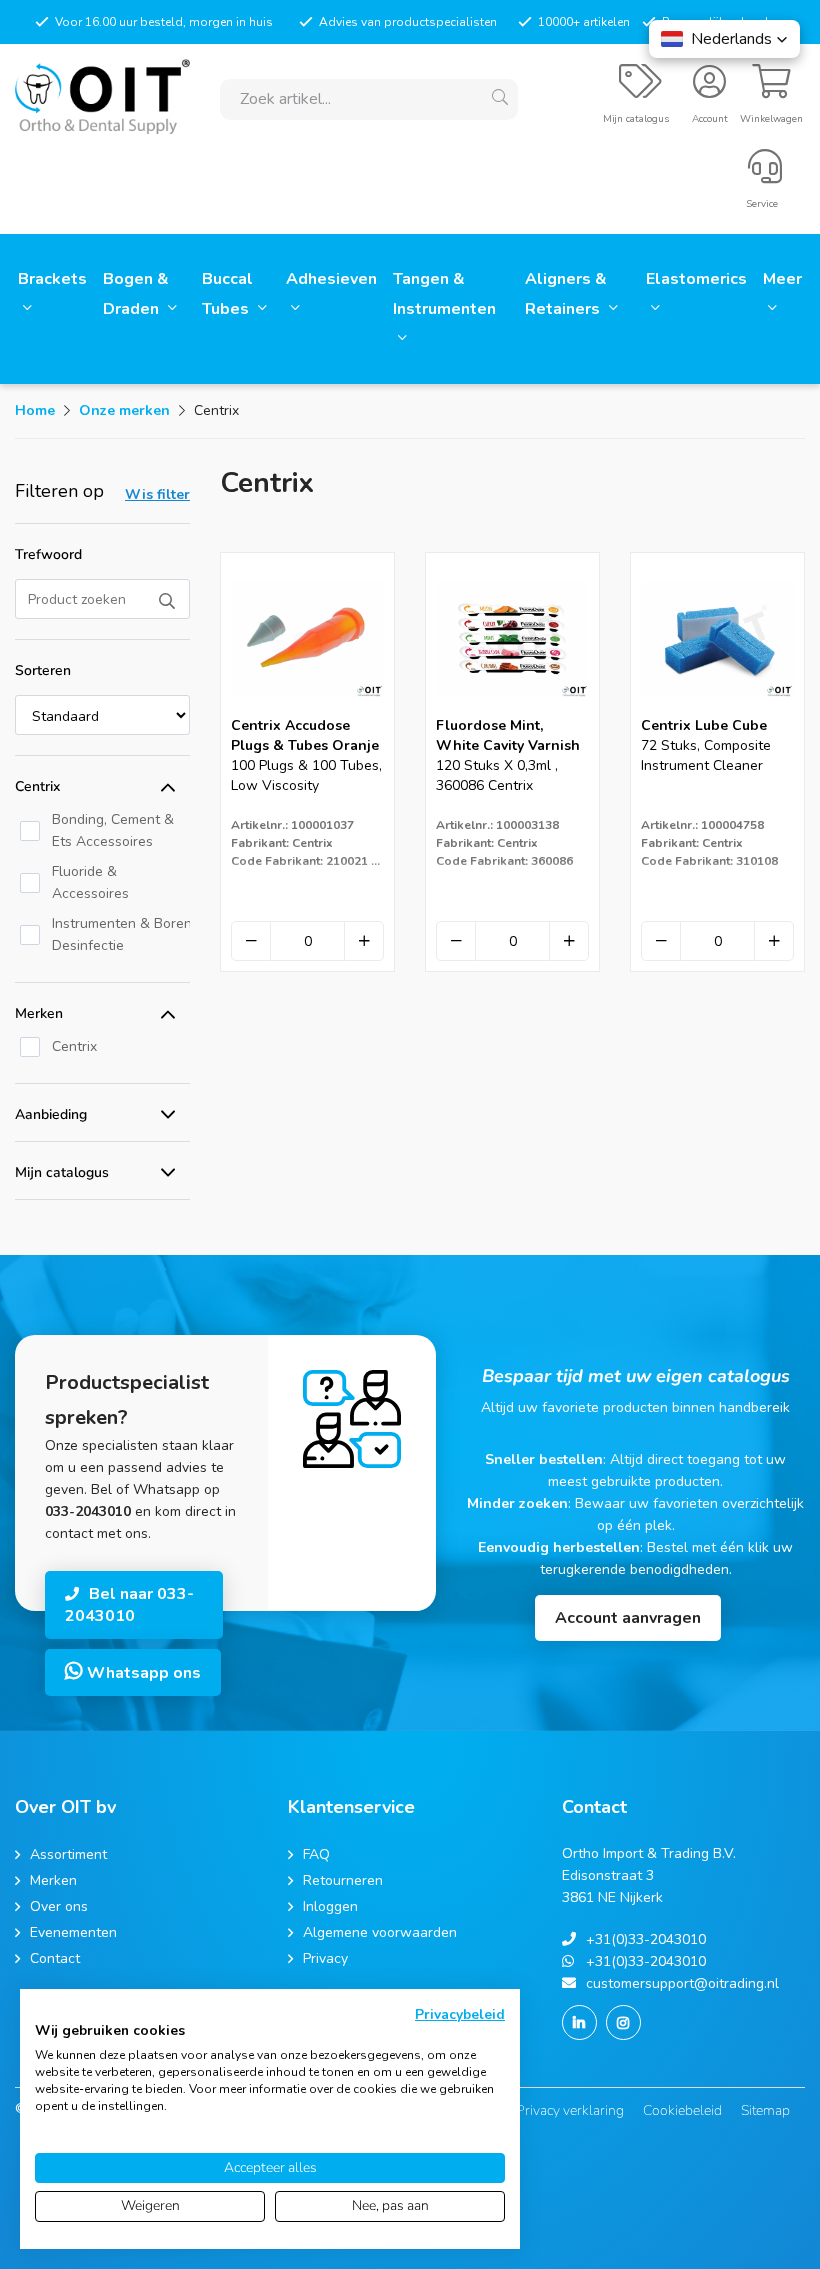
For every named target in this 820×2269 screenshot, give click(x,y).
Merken (39, 1013)
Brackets (52, 279)
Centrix (37, 786)
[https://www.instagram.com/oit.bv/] (623, 2022)
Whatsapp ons (142, 1673)
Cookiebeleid (682, 2110)
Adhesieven (331, 279)
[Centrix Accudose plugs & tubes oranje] (307, 709)
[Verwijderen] (251, 941)
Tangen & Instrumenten (444, 294)
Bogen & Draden (136, 294)
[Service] (765, 175)
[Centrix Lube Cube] (717, 709)
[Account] (709, 90)
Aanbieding (51, 1114)
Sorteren (43, 670)
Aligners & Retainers (566, 294)
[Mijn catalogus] (640, 90)
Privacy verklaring (570, 2110)
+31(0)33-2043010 (646, 1939)
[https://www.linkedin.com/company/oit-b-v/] (579, 2022)
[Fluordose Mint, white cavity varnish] (512, 709)
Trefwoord (48, 554)
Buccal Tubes (227, 294)
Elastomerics (696, 279)
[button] (724, 39)
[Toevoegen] (364, 941)
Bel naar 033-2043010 (129, 1605)
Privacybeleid (460, 2014)
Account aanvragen (628, 1618)
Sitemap (765, 2110)
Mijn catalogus (62, 1172)
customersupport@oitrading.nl (682, 1983)
